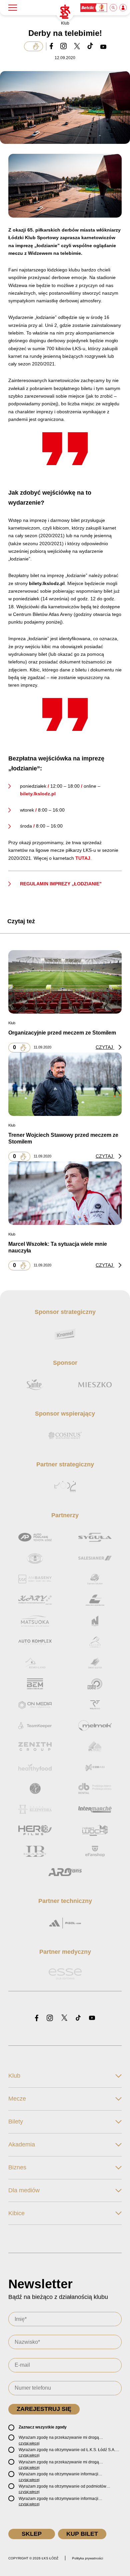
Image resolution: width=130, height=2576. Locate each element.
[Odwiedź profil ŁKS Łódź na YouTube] (92, 2018)
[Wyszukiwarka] (114, 8)
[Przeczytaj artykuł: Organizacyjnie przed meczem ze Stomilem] (65, 982)
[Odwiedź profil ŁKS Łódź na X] (64, 2018)
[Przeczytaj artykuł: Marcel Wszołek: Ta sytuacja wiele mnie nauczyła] (65, 1193)
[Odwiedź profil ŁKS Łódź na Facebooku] (37, 2018)
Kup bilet (82, 2534)
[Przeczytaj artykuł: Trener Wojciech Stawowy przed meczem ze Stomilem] (65, 1084)
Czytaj (105, 1047)
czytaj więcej (29, 2443)
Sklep (32, 2534)
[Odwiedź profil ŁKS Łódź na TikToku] (78, 2018)
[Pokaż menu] (13, 8)
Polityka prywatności (87, 2558)
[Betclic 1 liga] (94, 8)
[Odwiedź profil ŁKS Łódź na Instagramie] (50, 2018)
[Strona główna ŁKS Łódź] (65, 12)
